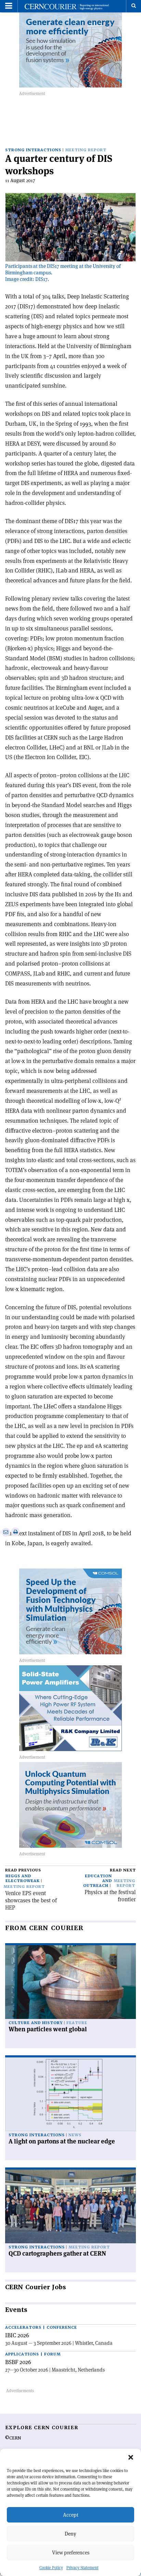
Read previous (23, 1870)
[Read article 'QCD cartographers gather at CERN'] (70, 2206)
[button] (131, 2457)
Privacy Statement (82, 2568)
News (75, 2135)
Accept (71, 2515)
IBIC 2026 (17, 2335)
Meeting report (86, 150)
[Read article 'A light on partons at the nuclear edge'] (70, 2094)
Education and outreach (98, 1881)
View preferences (71, 2553)
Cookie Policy (51, 2568)
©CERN (13, 2438)
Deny (70, 2534)
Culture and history (36, 2023)
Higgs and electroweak (23, 1878)
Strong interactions (33, 150)
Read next (123, 1870)
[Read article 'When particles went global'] (70, 1982)
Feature (77, 2023)
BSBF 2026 (18, 2362)
